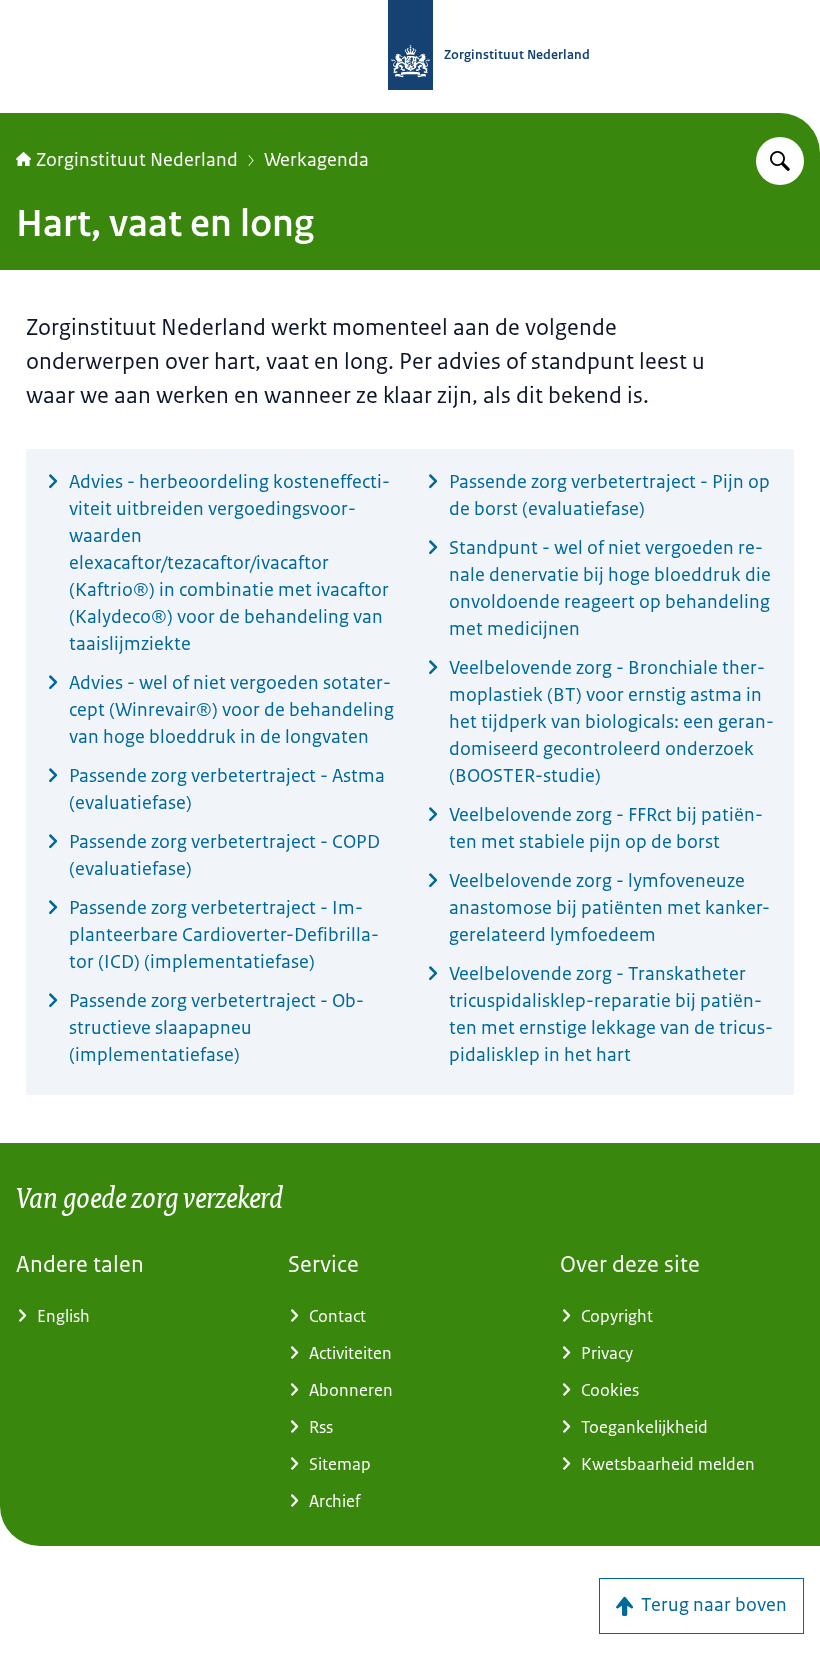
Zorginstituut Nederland (137, 160)
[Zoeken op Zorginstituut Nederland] (780, 161)
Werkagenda (316, 160)
